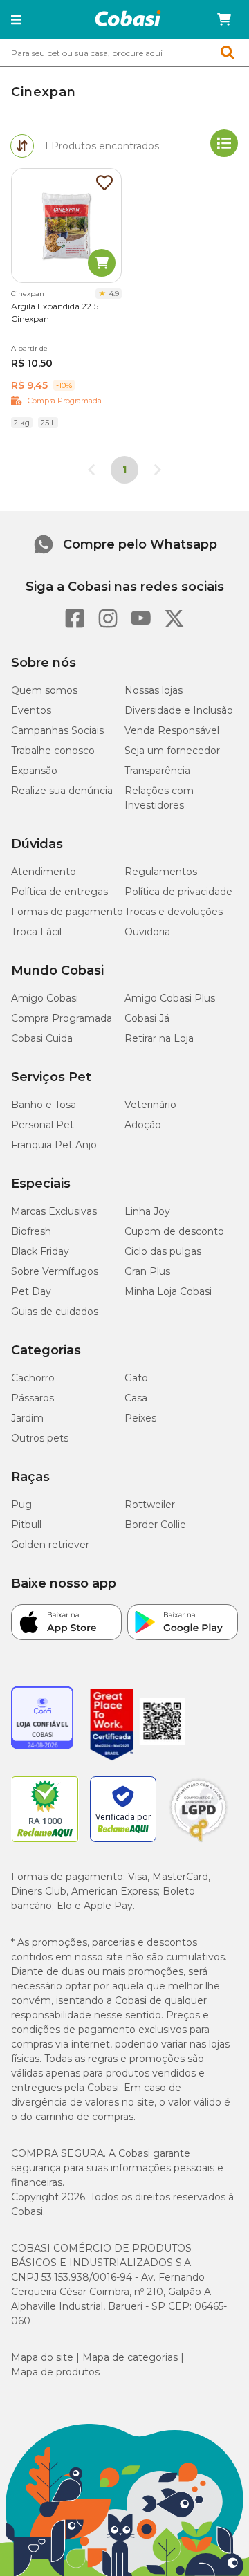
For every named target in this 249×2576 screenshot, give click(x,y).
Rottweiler (150, 1505)
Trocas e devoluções (174, 912)
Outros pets (40, 1438)
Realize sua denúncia (62, 791)
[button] (16, 19)
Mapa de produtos (55, 2372)
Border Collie (155, 1525)
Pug (21, 1505)
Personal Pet (43, 1125)
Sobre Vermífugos (55, 1271)
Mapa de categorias (130, 2357)
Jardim (27, 1418)
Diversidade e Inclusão (179, 710)
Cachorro (33, 1378)
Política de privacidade (178, 892)
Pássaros (33, 1398)
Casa (136, 1398)
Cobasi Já (147, 1018)
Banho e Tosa (44, 1105)
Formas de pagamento (67, 912)
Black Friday (40, 1251)
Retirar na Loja (159, 1038)
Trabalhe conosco (53, 751)
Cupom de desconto (174, 1231)
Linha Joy (147, 1211)
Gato (136, 1378)
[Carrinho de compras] (224, 19)
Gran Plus (147, 1271)
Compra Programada (62, 1018)
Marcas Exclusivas (54, 1211)
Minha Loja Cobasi (168, 1291)
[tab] (22, 146)
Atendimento (44, 872)
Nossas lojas (154, 690)
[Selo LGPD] (199, 1842)
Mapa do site (42, 2357)
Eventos (31, 710)
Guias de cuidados (55, 1312)
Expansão (34, 771)
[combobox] (124, 53)
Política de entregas (59, 892)
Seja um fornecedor (172, 751)
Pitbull (26, 1525)
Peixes (140, 1418)
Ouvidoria (147, 932)
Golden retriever (50, 1545)
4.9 (114, 294)
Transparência (157, 771)
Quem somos (44, 690)
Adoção (143, 1125)
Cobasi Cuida (42, 1038)
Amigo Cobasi (45, 998)
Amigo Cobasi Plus (170, 998)
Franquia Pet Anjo (54, 1145)
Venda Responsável (172, 730)
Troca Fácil (36, 932)
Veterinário (150, 1105)
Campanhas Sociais (57, 730)
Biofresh (31, 1231)
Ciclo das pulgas (163, 1251)
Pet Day (31, 1291)
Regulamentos (161, 872)
